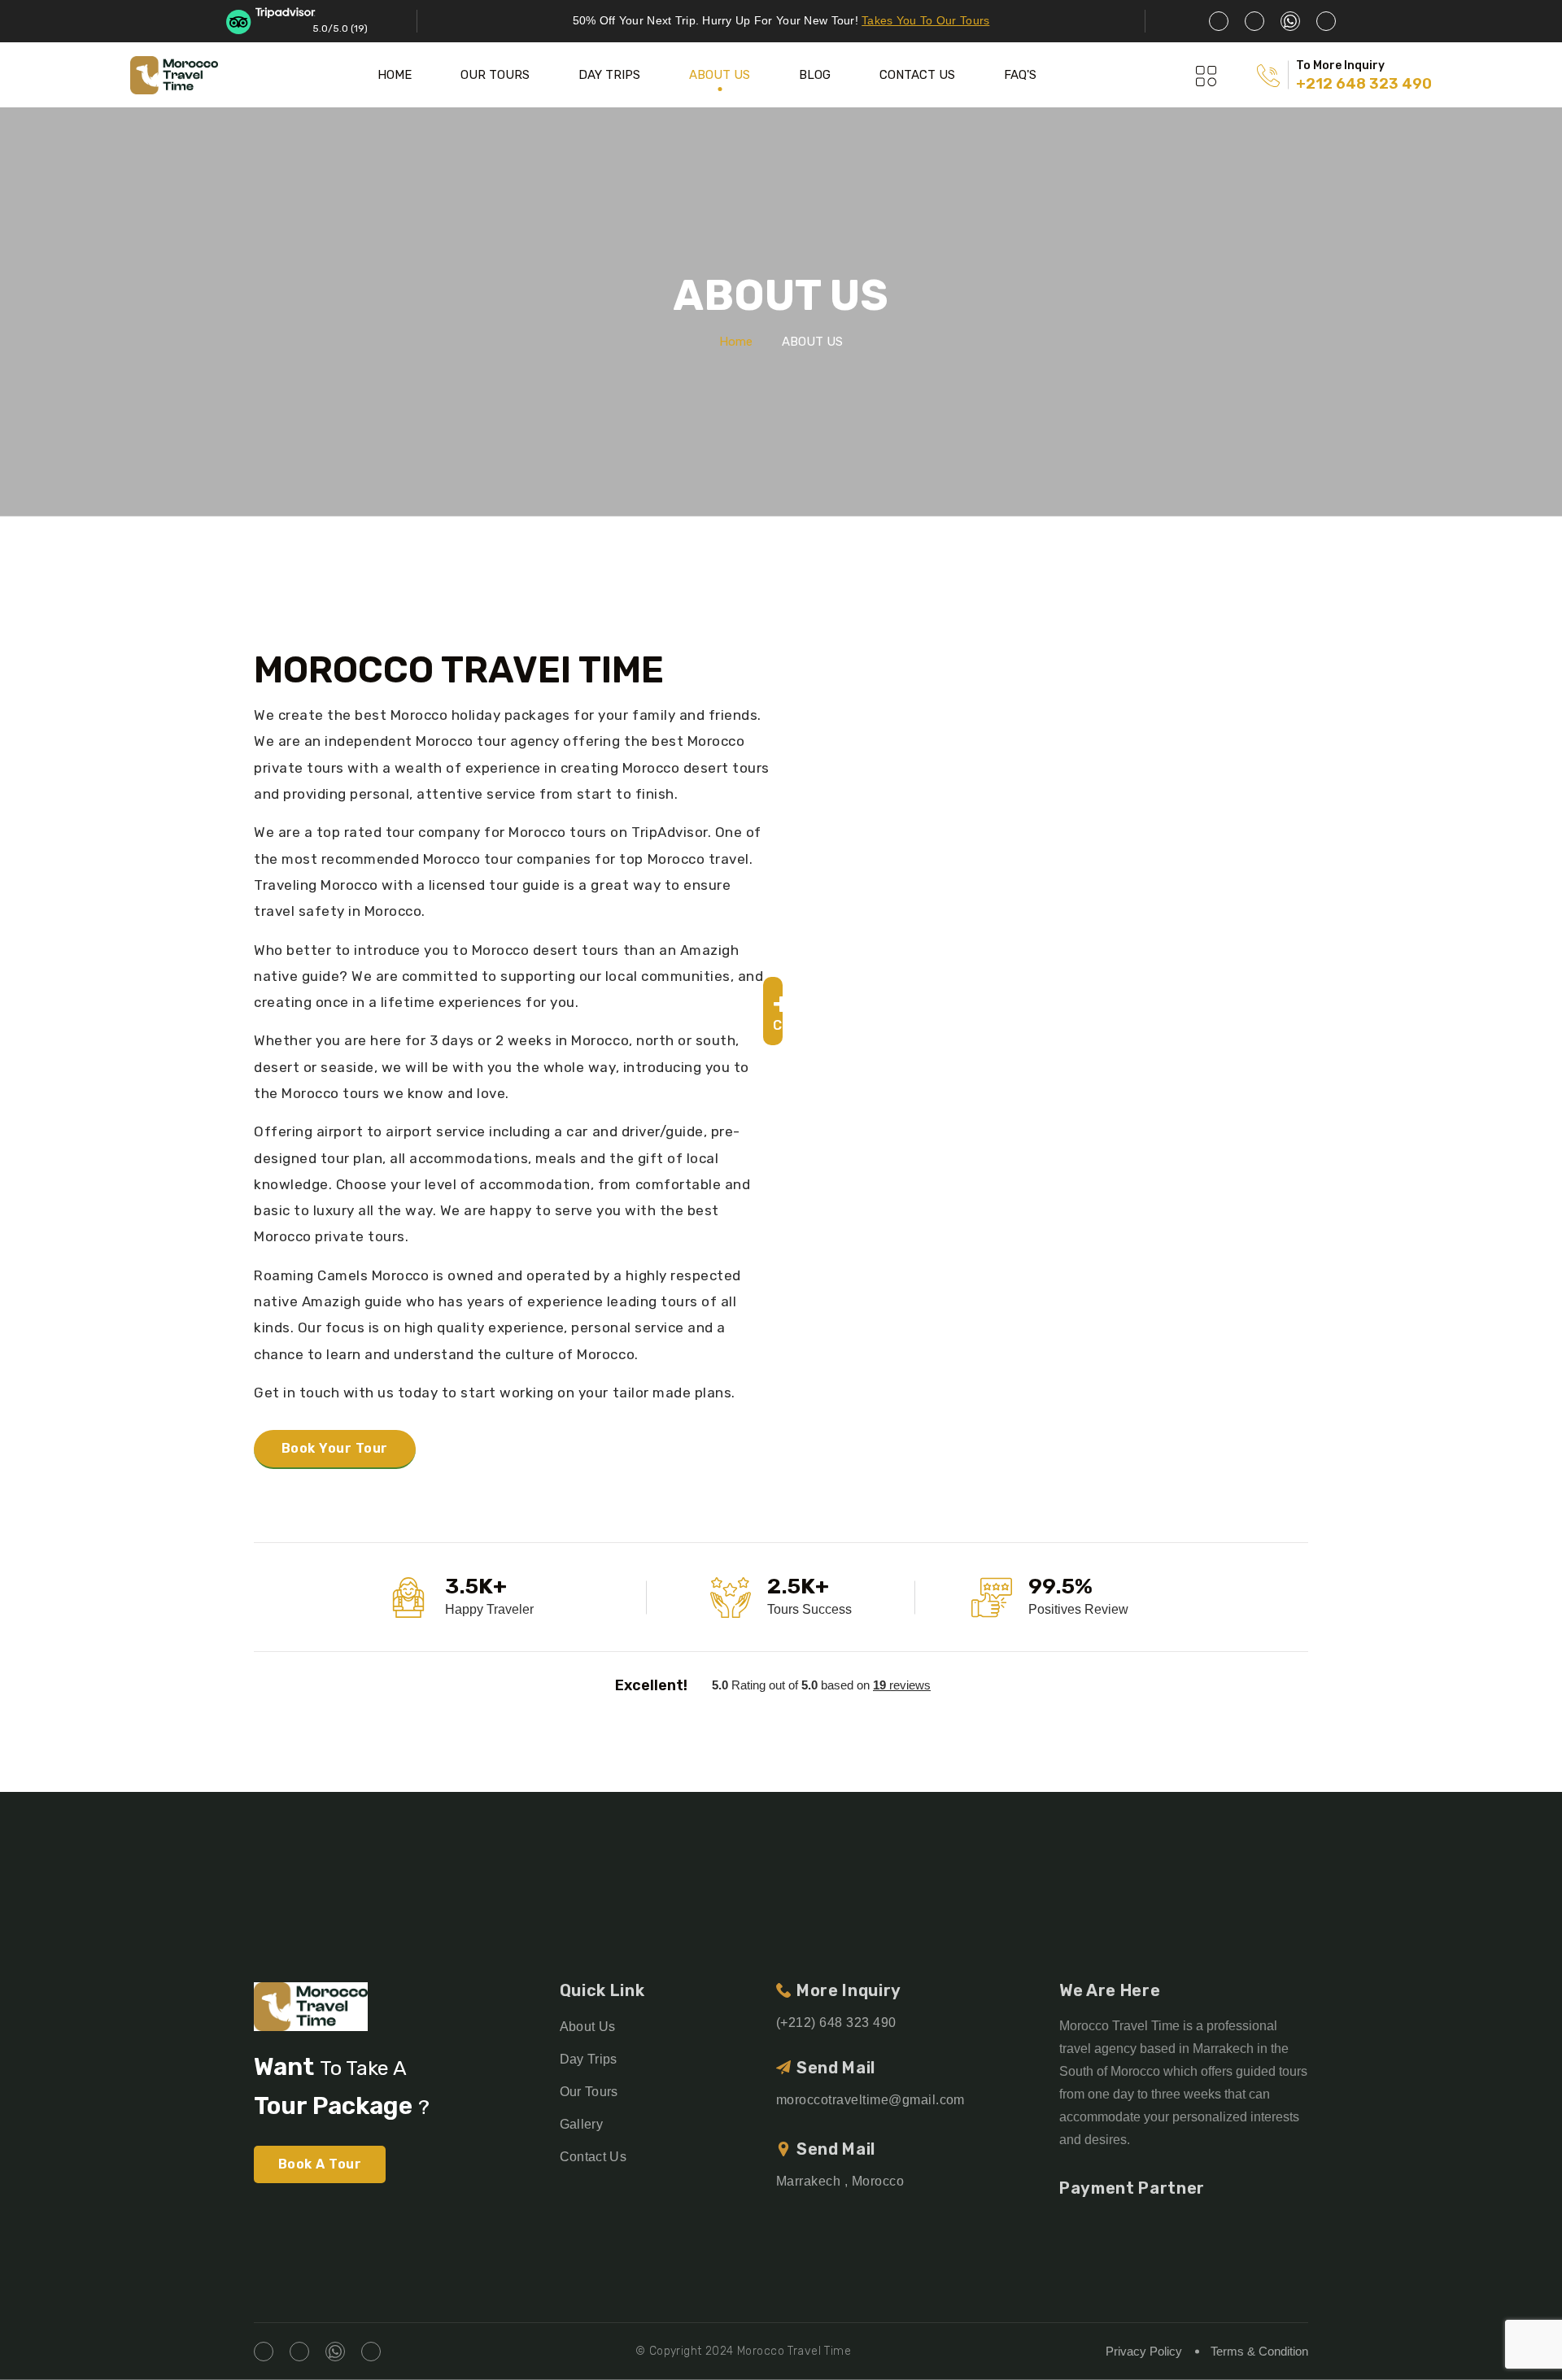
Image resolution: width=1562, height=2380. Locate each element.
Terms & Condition (1259, 2351)
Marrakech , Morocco (840, 2181)
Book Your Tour (335, 1448)
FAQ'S (1020, 75)
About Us (588, 2027)
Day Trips (589, 2059)
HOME (395, 75)
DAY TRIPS (609, 75)
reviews (902, 1685)
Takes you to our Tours (925, 20)
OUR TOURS (495, 75)
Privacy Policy (1144, 2351)
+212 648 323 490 (1364, 84)
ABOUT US (720, 75)
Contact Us (593, 2157)
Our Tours (589, 2092)
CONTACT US (917, 75)
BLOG (815, 75)
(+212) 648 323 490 (836, 2023)
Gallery (581, 2124)
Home (736, 342)
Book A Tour (320, 2164)
